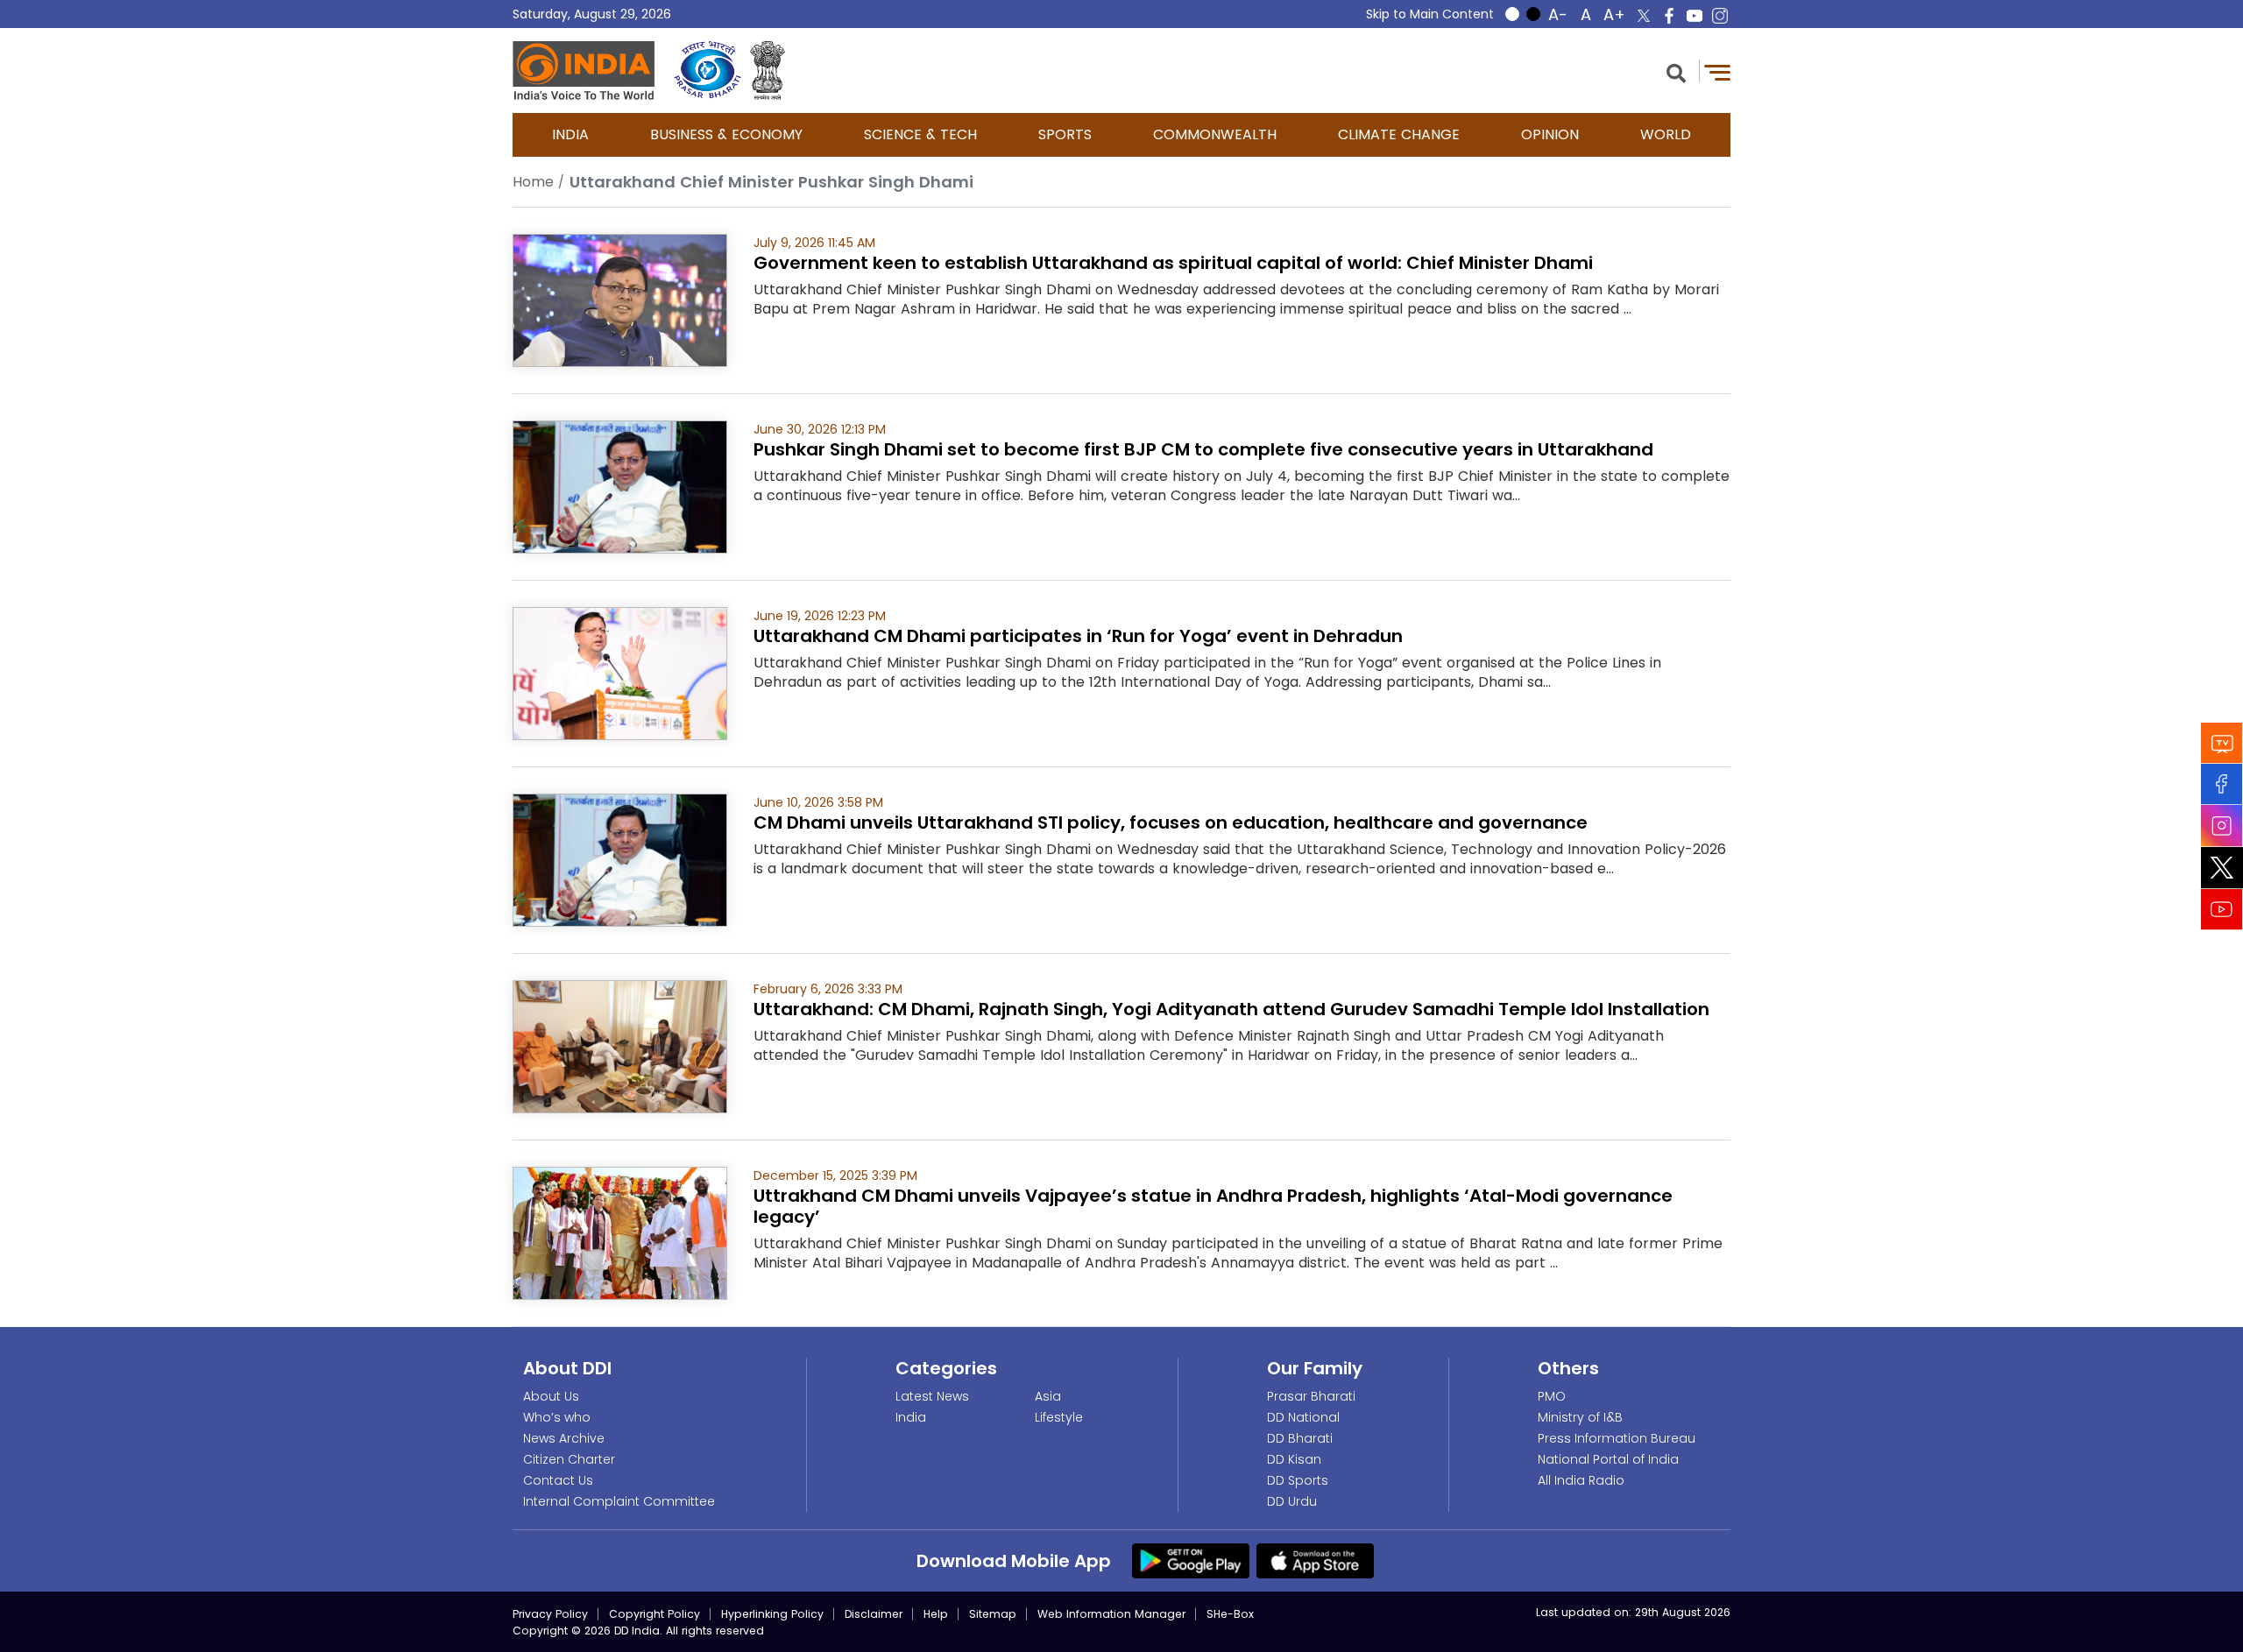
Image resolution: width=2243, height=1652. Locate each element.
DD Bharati (1300, 1438)
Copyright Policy (655, 1614)
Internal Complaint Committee (619, 1501)
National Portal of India (1608, 1459)
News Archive (564, 1438)
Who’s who (557, 1417)
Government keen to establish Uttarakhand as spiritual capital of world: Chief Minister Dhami (1173, 263)
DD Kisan (1294, 1459)
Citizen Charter (569, 1459)
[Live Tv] (2222, 743)
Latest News (932, 1396)
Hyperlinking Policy (772, 1614)
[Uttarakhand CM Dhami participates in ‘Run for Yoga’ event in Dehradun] (620, 672)
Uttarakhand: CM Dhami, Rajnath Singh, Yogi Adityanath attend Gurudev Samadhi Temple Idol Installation (1231, 1009)
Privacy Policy (550, 1614)
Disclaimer (874, 1614)
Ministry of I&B (1580, 1417)
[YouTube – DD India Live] (1695, 16)
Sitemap (993, 1614)
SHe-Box (1230, 1614)
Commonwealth (1215, 134)
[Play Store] (1191, 1560)
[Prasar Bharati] (708, 71)
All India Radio (1581, 1480)
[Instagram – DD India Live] (1720, 16)
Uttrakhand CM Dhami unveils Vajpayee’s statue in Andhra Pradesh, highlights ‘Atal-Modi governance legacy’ (1213, 1206)
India (570, 134)
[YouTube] (2222, 910)
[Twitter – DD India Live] (1644, 16)
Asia (1048, 1396)
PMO (1552, 1396)
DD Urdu (1292, 1501)
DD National (1303, 1417)
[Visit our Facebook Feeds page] (2222, 784)
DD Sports (1298, 1480)
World (1666, 134)
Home (533, 182)
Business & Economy (726, 134)
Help (936, 1614)
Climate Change (1399, 134)
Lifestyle (1059, 1417)
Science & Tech (920, 134)
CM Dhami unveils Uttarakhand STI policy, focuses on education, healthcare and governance (1171, 822)
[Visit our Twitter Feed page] (2222, 868)
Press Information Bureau (1617, 1438)
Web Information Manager (1111, 1614)
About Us (551, 1396)
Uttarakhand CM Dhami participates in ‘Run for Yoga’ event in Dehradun (1078, 636)
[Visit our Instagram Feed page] (2222, 826)
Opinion (1550, 134)
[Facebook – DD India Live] (1669, 16)
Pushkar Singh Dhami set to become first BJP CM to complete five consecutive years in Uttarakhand (1203, 449)
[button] (1676, 71)
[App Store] (1315, 1560)
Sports (1065, 134)
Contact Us (558, 1480)
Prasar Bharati (1311, 1396)
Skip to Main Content (1430, 14)
